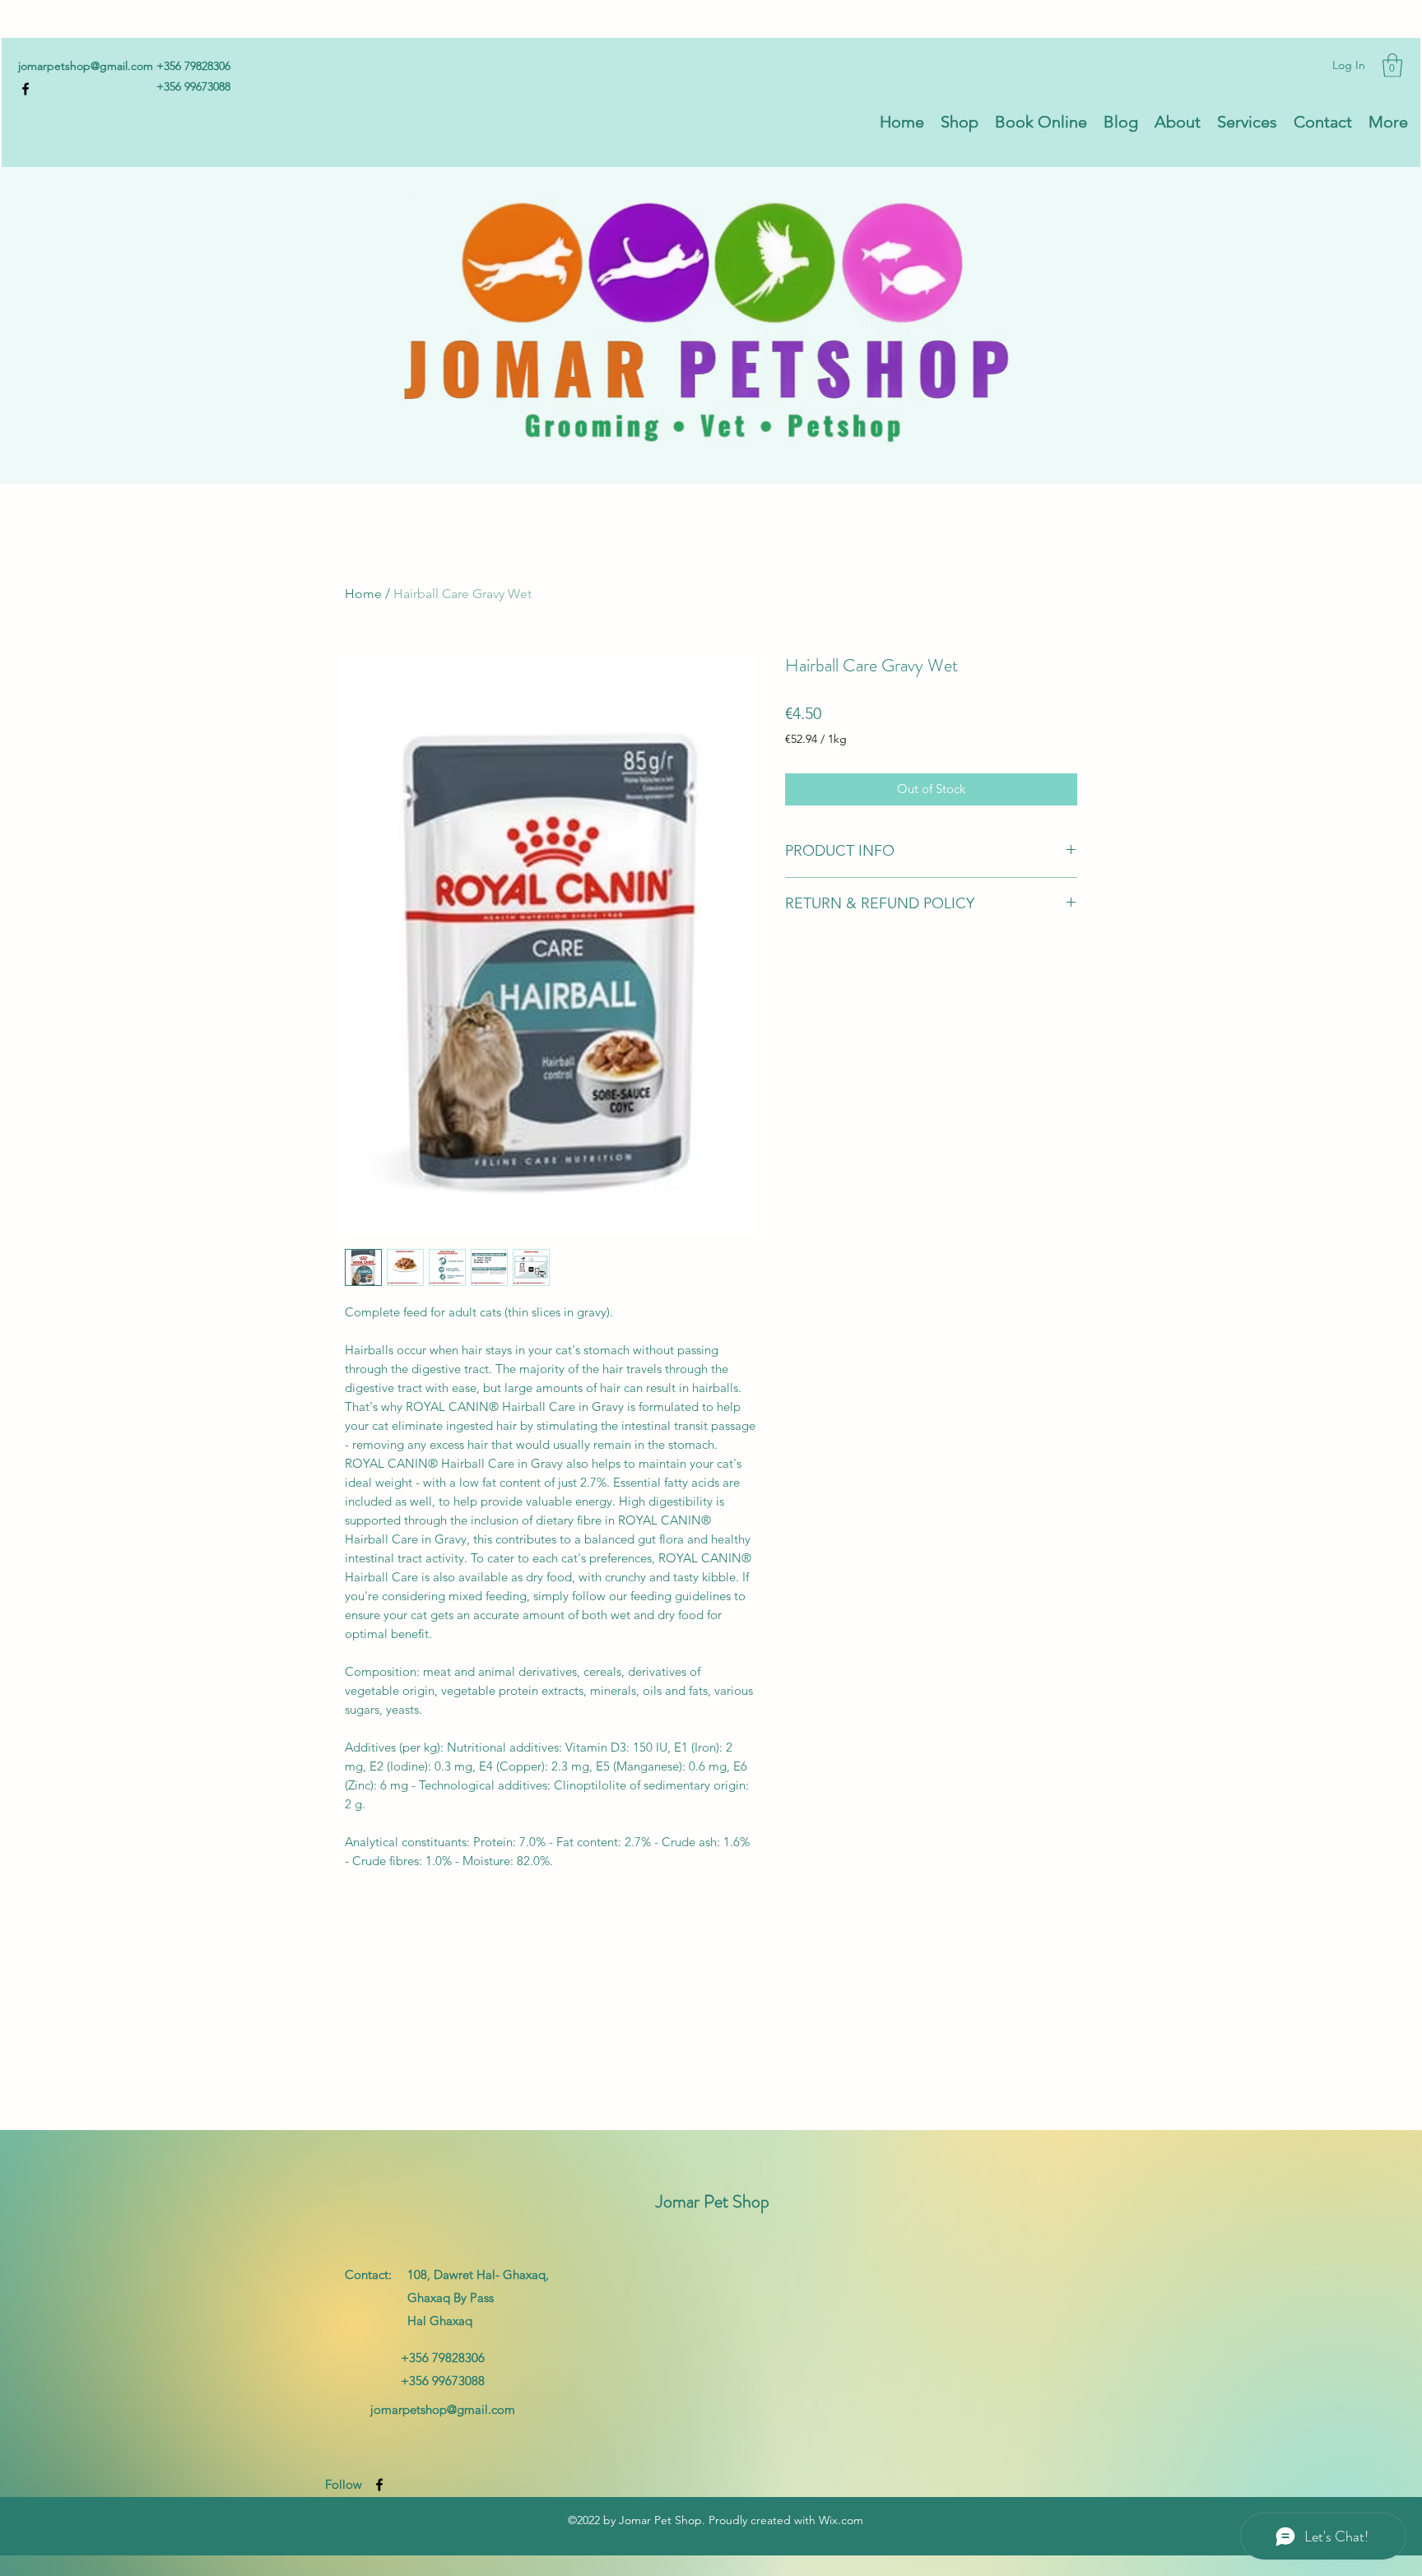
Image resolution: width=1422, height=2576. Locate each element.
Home (363, 594)
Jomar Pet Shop (713, 2201)
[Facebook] (26, 89)
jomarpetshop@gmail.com (86, 66)
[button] (1392, 65)
